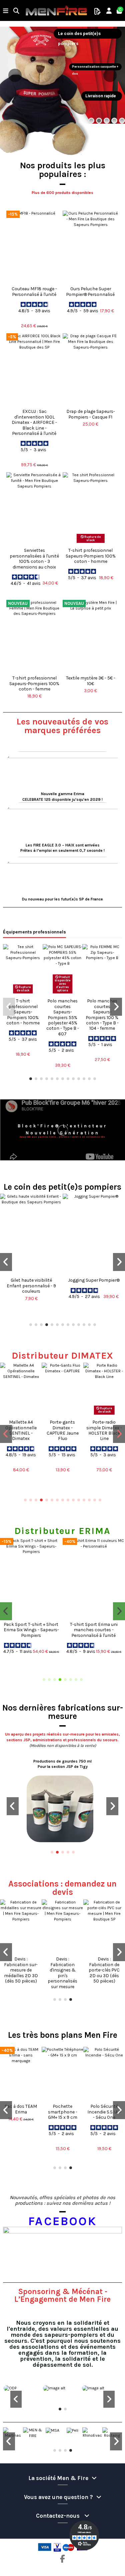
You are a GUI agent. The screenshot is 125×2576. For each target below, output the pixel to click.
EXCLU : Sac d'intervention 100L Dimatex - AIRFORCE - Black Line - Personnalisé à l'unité (34, 422)
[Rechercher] (16, 11)
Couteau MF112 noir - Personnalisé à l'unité (63, 2114)
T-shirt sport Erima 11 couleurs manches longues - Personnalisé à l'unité (31, 1632)
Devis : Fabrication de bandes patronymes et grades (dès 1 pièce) (21, 1972)
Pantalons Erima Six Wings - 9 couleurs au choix (94, 1627)
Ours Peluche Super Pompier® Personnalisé (90, 291)
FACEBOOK (62, 2221)
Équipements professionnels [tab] (34, 932)
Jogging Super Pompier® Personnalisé (31, 1283)
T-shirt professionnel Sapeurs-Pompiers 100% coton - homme (91, 556)
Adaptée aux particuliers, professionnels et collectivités (62, 1137)
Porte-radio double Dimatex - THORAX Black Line (21, 1430)
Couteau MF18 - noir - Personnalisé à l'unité (21, 2114)
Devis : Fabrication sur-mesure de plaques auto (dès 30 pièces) (62, 1970)
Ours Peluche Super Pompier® (94, 1283)
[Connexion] (109, 11)
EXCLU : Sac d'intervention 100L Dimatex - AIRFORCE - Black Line (104, 1433)
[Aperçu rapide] (34, 281)
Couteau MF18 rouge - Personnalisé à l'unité (34, 291)
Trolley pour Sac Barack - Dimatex (62, 1427)
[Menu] (6, 11)
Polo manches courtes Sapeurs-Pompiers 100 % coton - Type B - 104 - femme (102, 1014)
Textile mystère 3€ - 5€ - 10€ (91, 680)
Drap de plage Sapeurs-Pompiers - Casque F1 (91, 414)
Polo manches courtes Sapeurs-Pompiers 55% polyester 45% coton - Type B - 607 (63, 1017)
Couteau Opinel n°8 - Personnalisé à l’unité (104, 2114)
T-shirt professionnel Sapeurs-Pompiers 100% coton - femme (34, 683)
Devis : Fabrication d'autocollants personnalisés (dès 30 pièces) (104, 1970)
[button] (31, 1079)
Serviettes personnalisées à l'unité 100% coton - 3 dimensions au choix (34, 558)
